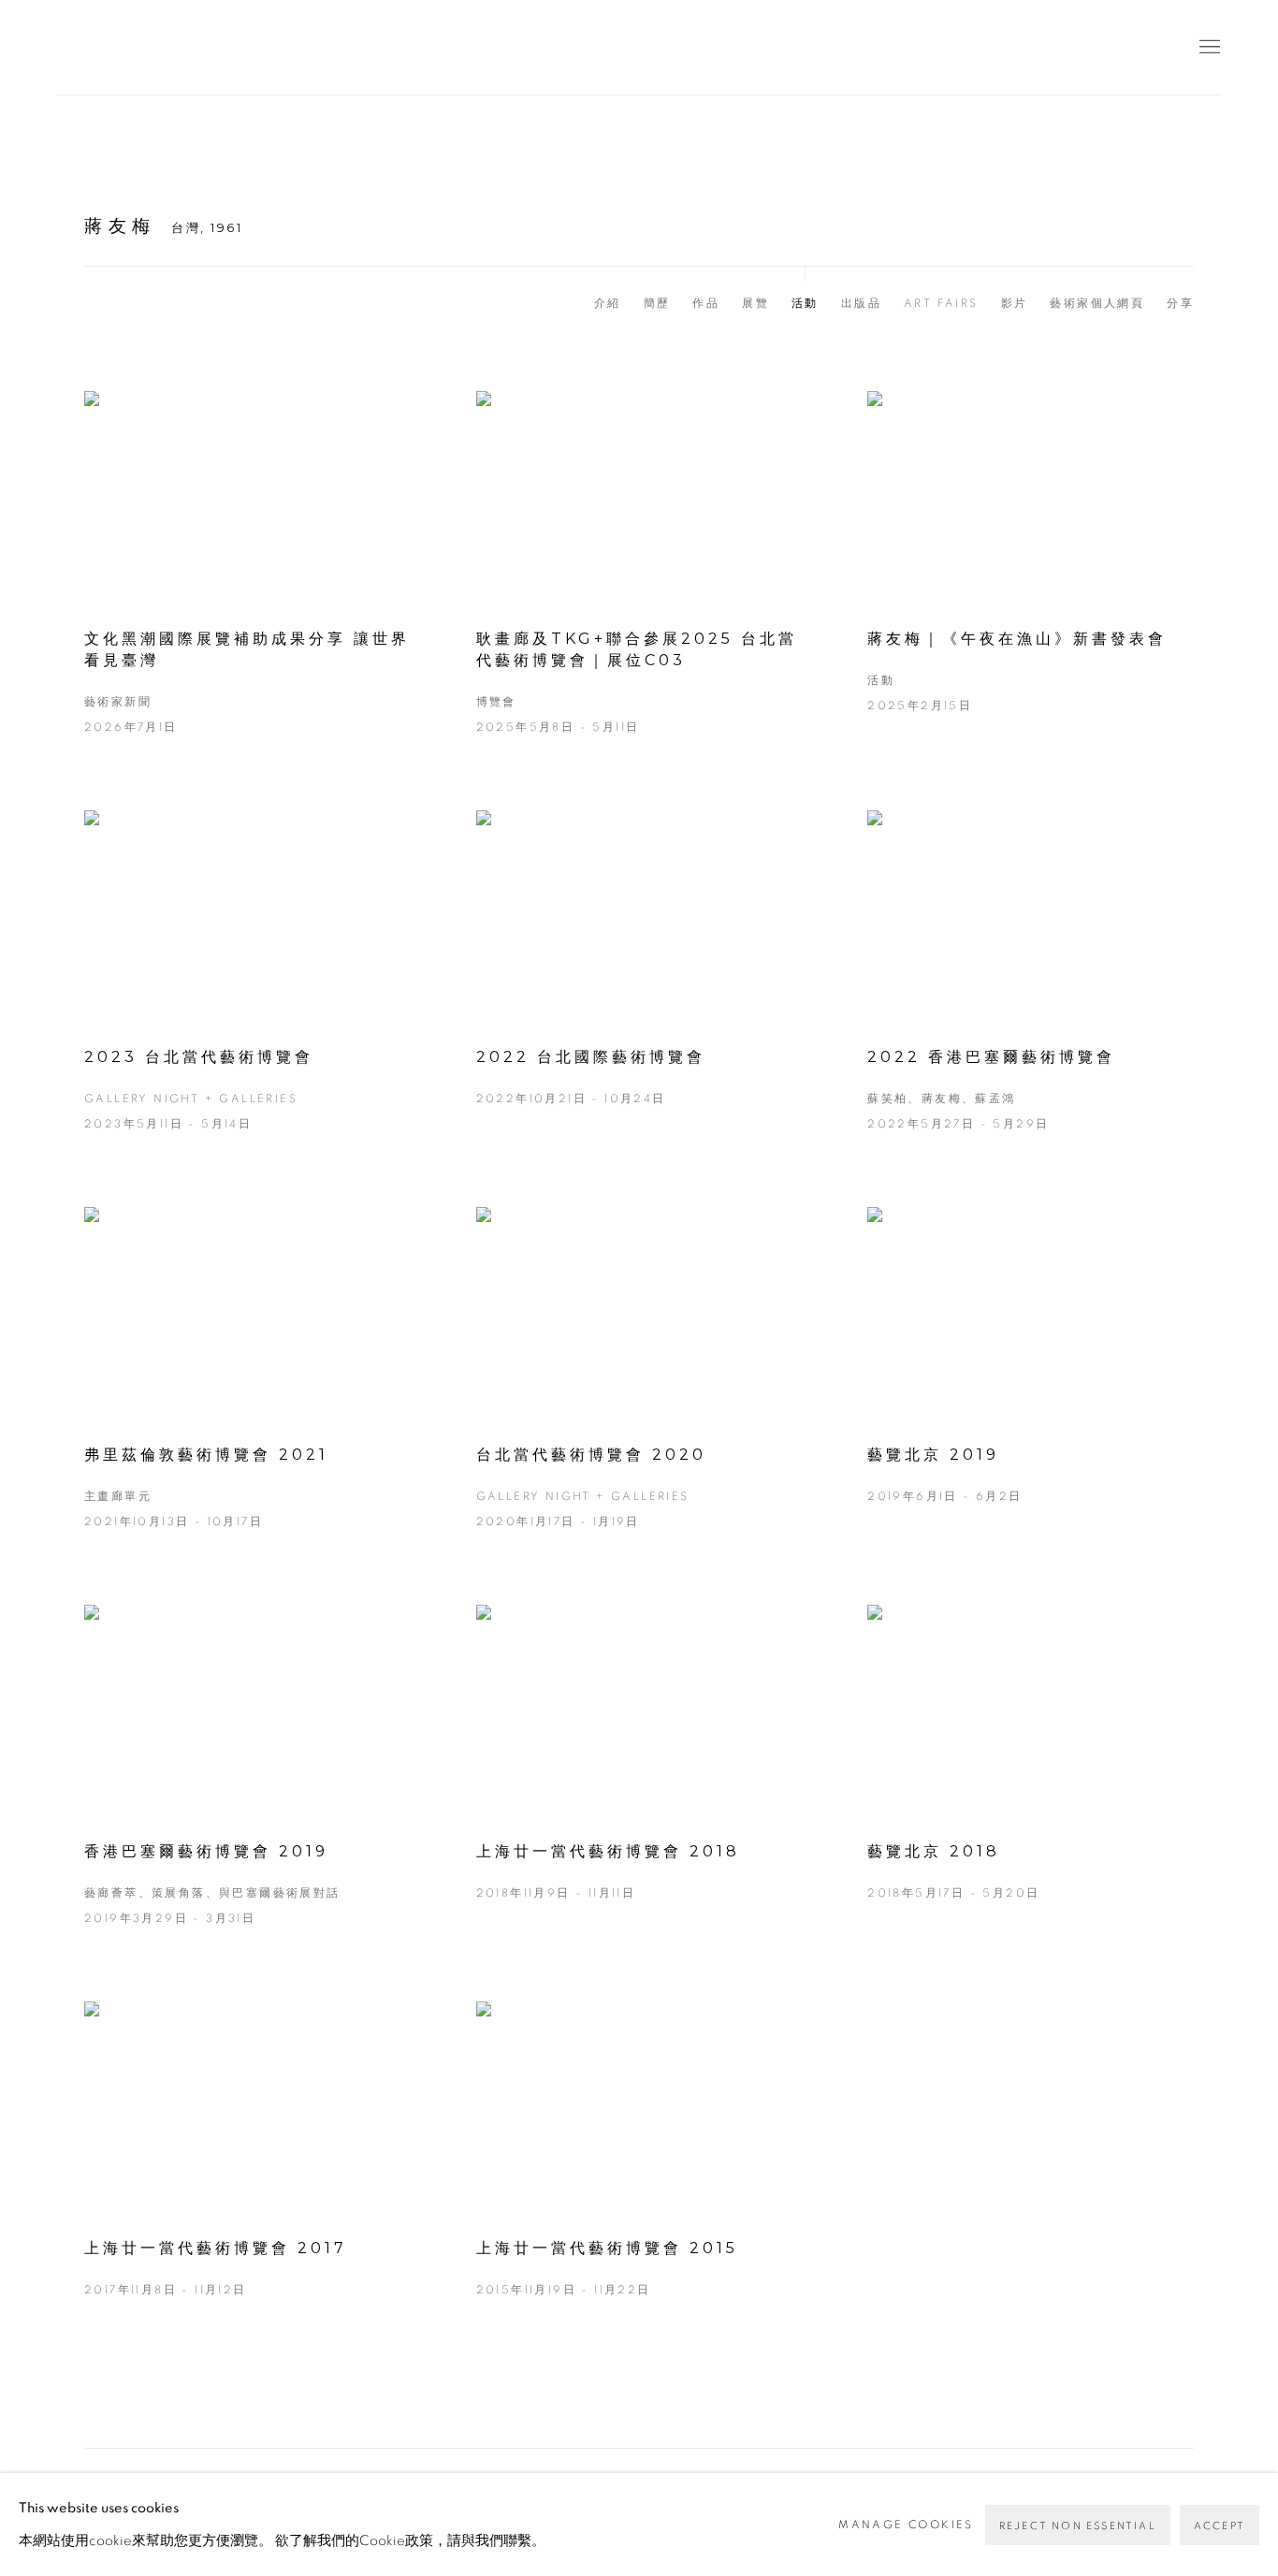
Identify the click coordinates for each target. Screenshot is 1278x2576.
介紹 (608, 303)
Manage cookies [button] (906, 2525)
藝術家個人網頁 (1097, 303)
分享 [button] (1180, 303)
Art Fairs (941, 303)
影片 (1015, 303)
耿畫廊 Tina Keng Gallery (84, 47)
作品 (706, 303)
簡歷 (657, 303)
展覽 (755, 303)
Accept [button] (1220, 2526)
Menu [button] (1208, 48)
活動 (805, 303)
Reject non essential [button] (1078, 2526)
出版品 (861, 303)
